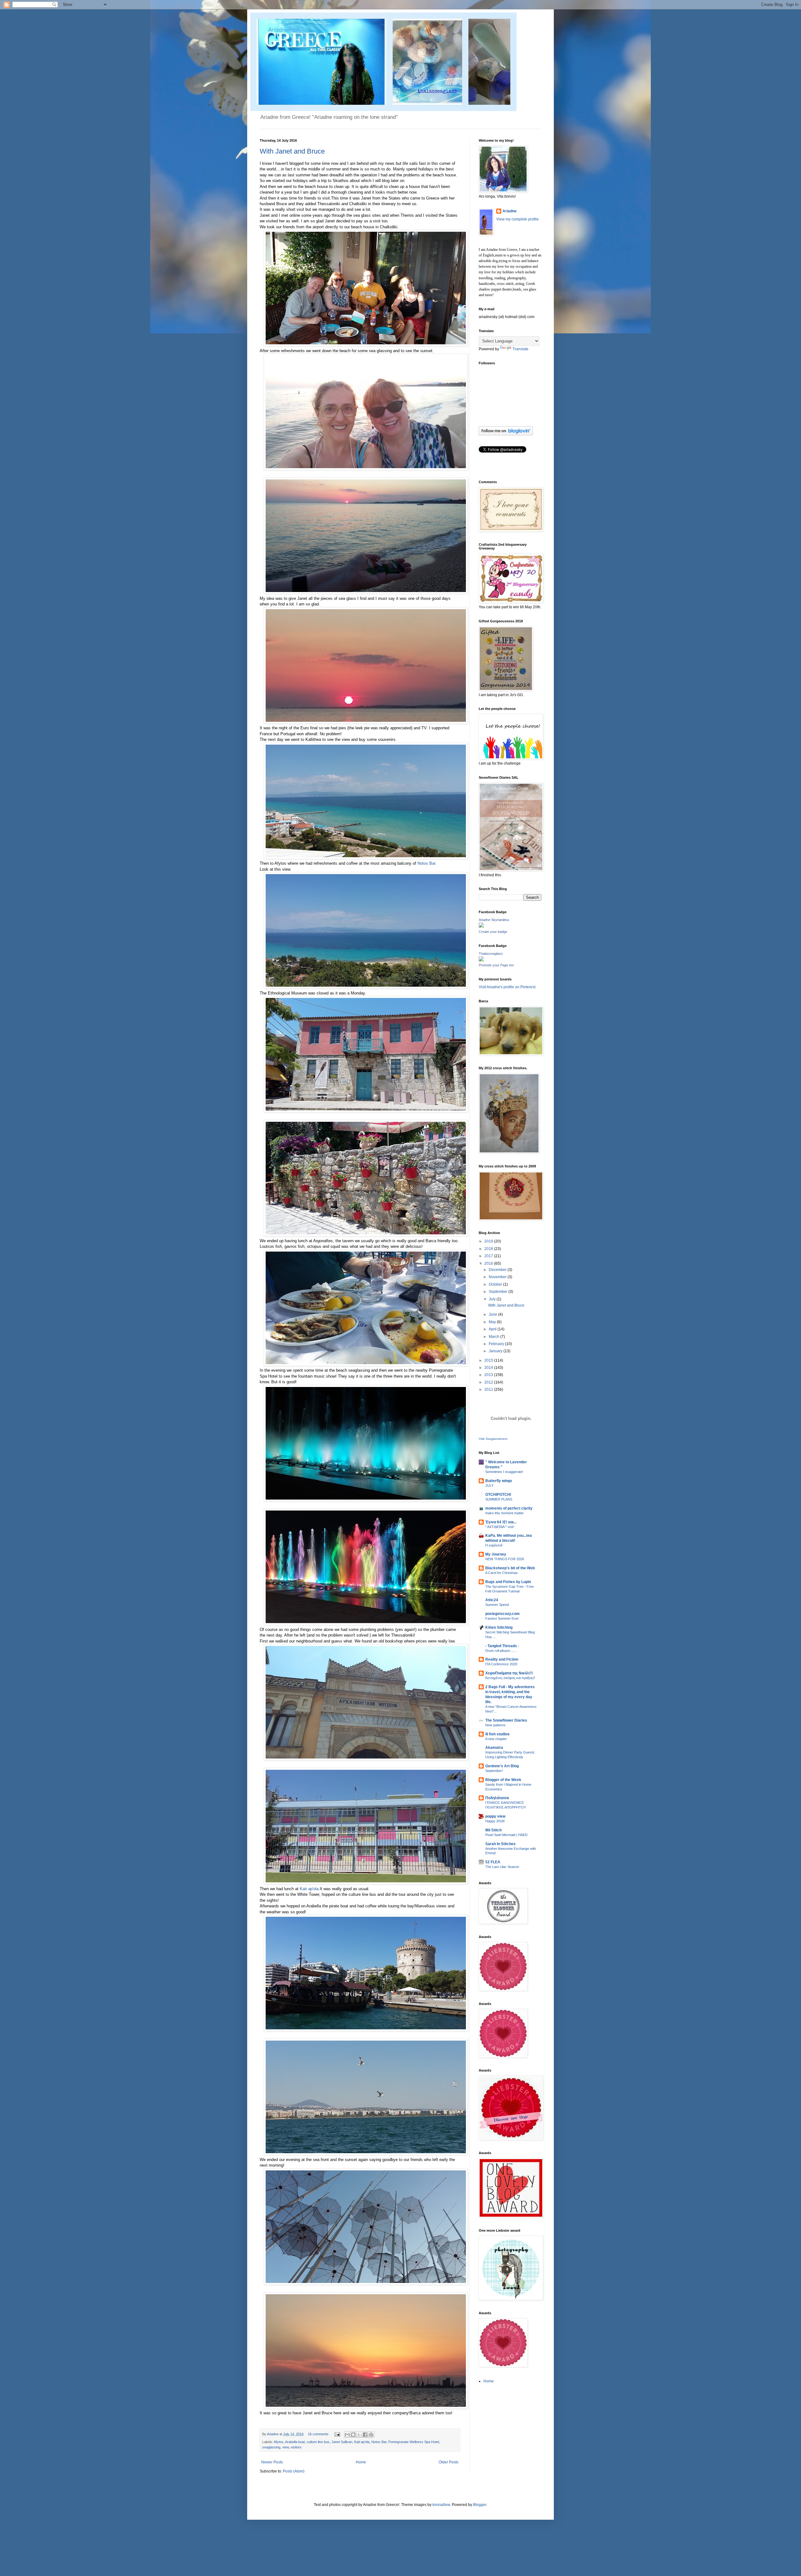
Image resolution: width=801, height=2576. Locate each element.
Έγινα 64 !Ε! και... (501, 1522)
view (286, 2447)
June (493, 1314)
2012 (489, 1382)
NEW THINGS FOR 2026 (505, 1559)
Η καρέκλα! (494, 1545)
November (498, 1277)
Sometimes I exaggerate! (504, 1472)
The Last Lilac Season (502, 1867)
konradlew (441, 2505)
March (495, 1337)
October (496, 1284)
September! (494, 1771)
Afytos (279, 2442)
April (493, 1329)
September (499, 1292)
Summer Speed (497, 1605)
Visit (493, 1439)
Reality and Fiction (502, 1659)
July (493, 1299)
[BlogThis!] (353, 2435)
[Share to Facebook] (365, 2435)
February (497, 1344)
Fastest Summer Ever (502, 1618)
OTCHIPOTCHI (498, 1495)
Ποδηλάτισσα (497, 1798)
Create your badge (493, 932)
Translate (520, 349)
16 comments (318, 2434)
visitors (296, 2447)
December (498, 1270)
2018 (489, 1249)
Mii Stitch (493, 1830)
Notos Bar (379, 2442)
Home (361, 2462)
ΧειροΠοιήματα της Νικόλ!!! (509, 1673)
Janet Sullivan (342, 2442)
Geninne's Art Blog (502, 1766)
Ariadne (273, 2434)
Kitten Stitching (499, 1627)
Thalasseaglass (491, 954)
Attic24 (492, 1600)
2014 (489, 1368)
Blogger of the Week (503, 1780)
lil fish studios (497, 1734)
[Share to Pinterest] (371, 2435)
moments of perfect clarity (509, 1508)
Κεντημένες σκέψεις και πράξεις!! (510, 1678)
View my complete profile (518, 219)
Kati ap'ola (309, 1889)
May (493, 1322)
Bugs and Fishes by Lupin (508, 1582)
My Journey (496, 1554)
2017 (489, 1256)
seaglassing (271, 2447)
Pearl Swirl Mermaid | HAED (506, 1835)
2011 (489, 1389)
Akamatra (494, 1748)
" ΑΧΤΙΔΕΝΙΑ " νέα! (500, 1527)
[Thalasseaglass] (481, 960)
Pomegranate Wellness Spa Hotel (414, 2442)
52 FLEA (493, 1862)
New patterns (495, 1725)
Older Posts (449, 2462)
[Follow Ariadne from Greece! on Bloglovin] (506, 434)
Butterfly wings (499, 1481)
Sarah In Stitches (500, 1844)
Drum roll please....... (501, 1651)
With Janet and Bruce (292, 151)
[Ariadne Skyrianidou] (481, 926)
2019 (489, 1241)
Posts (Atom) (294, 2471)
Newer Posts (272, 2462)
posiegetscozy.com (503, 1614)
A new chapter (496, 1739)
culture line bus (318, 2442)
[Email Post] (337, 2434)
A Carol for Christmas (502, 1573)
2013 (489, 1375)
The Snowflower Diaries (506, 1720)
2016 (489, 1263)
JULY (489, 1485)
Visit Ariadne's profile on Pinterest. (508, 987)
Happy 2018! (495, 1821)
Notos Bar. (427, 863)
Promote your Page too (496, 965)
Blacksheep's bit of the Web (510, 1568)
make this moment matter (505, 1513)
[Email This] (347, 2435)
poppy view (495, 1816)
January (496, 1351)
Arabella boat (295, 2442)
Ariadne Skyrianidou (494, 920)
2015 (489, 1360)
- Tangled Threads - (502, 1646)
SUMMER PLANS (499, 1499)
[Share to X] (359, 2435)
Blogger (480, 2505)
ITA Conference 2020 (501, 1664)
